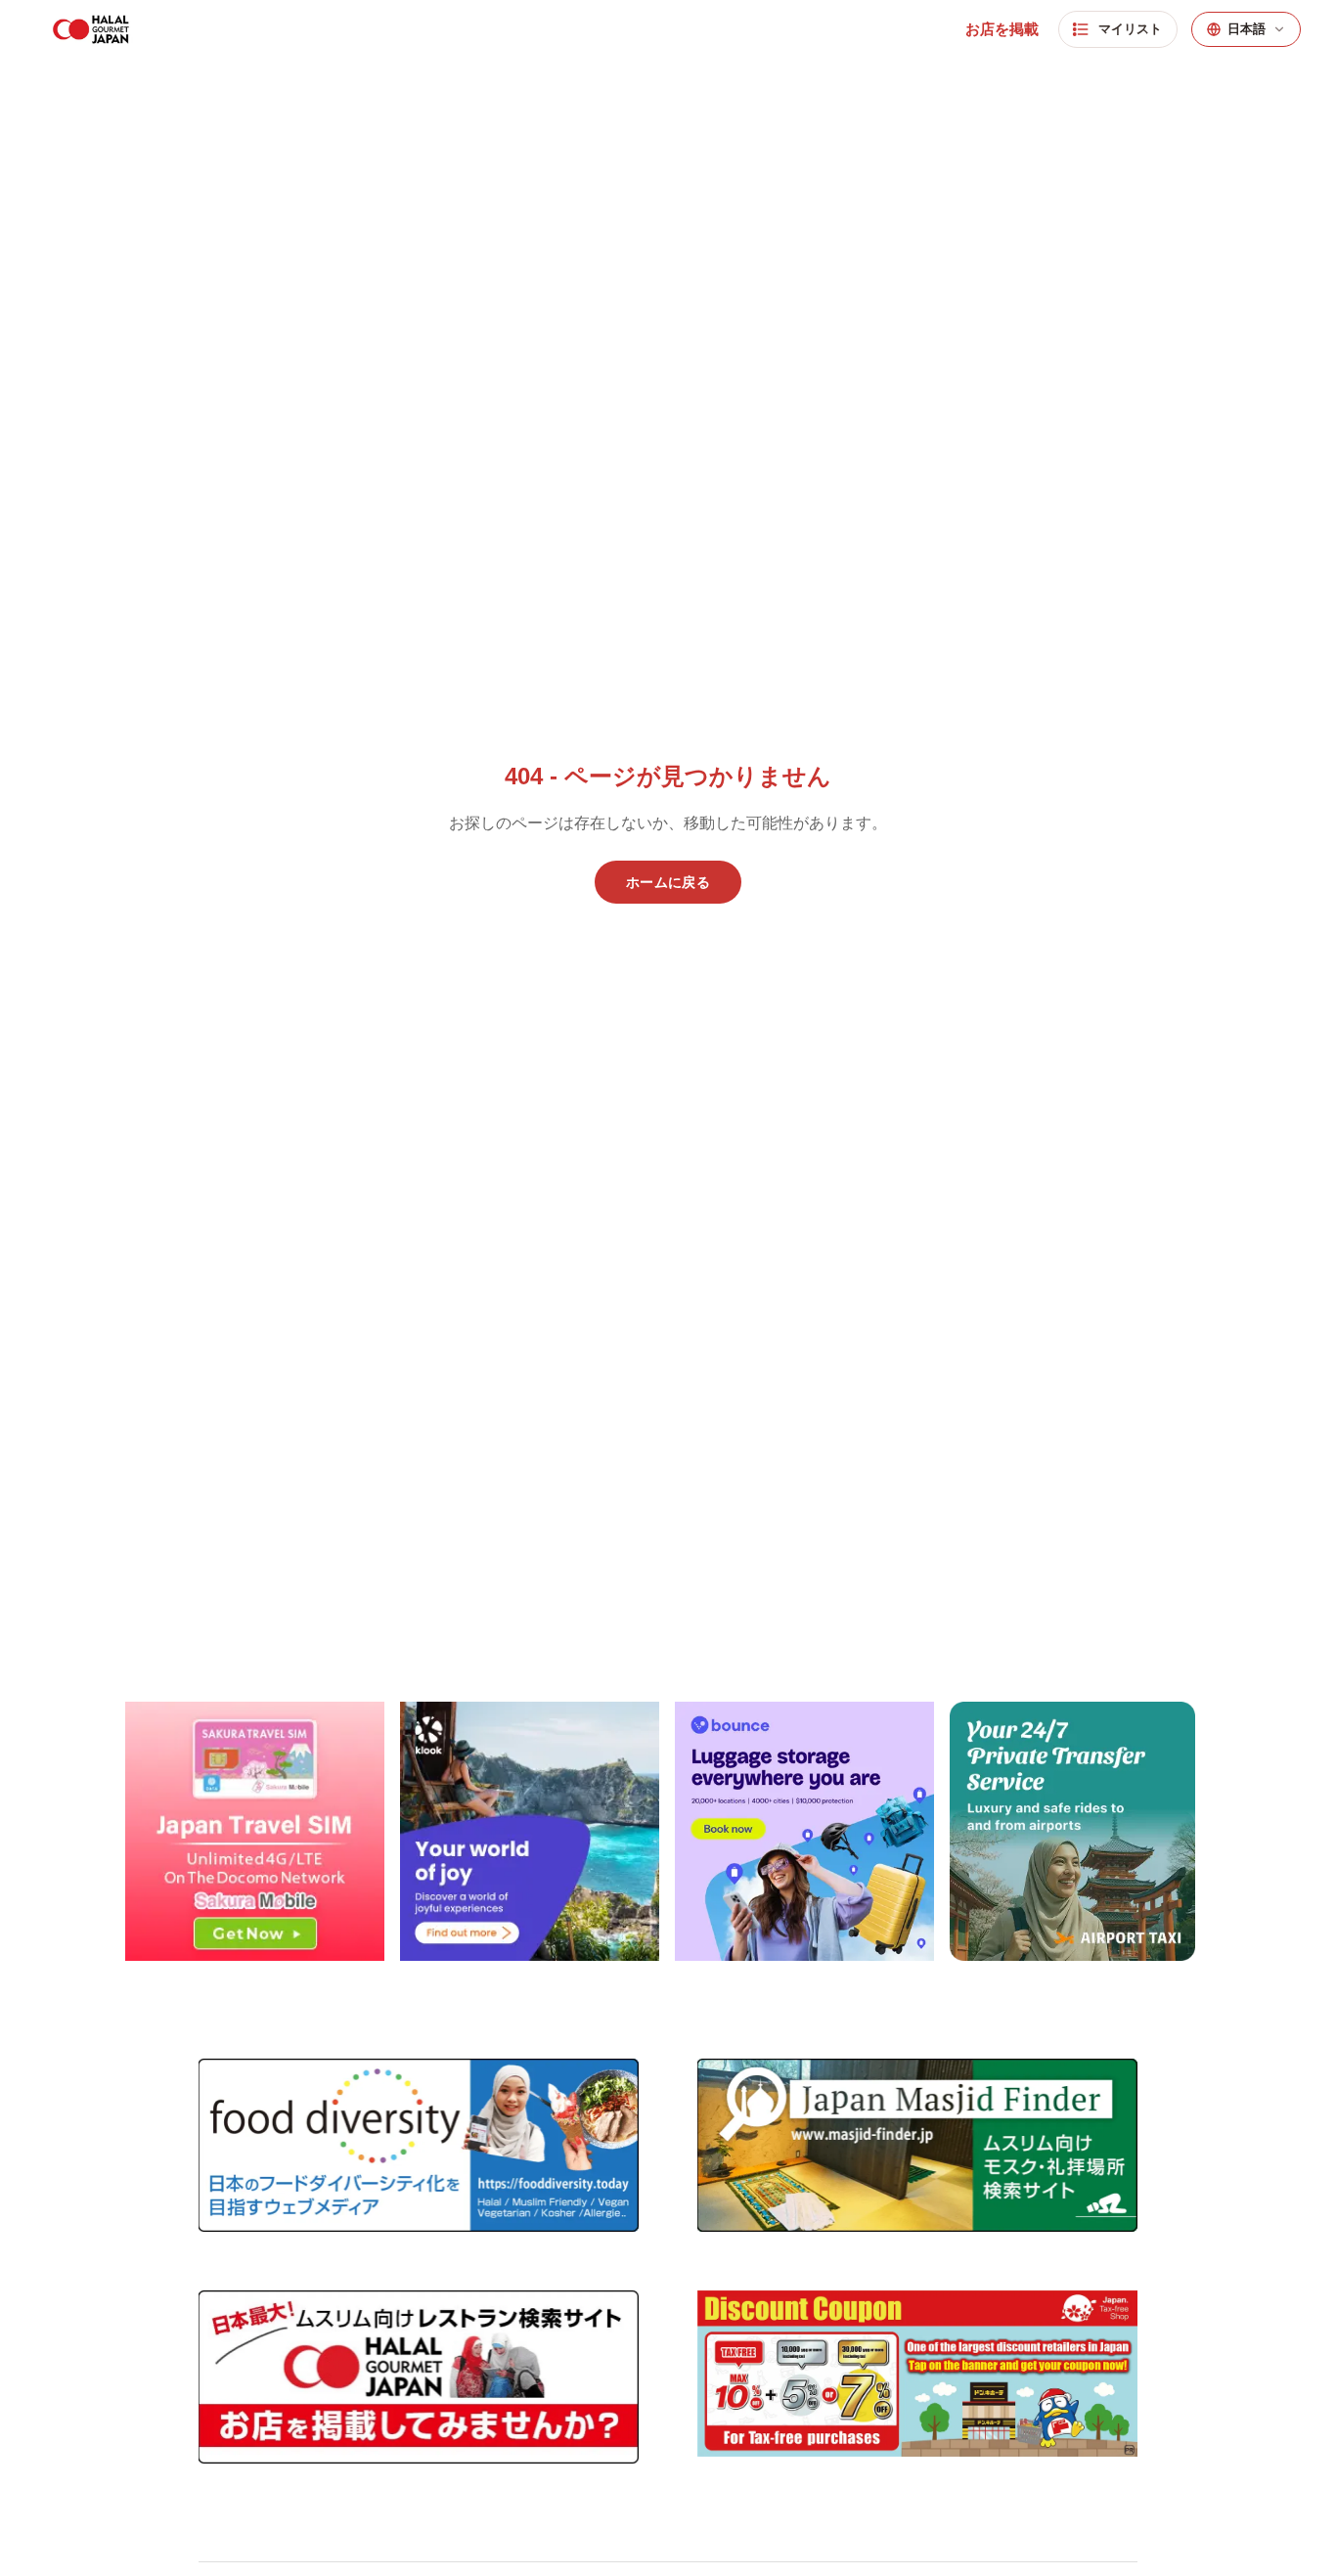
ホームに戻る (668, 882)
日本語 (1247, 29)
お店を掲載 (1002, 29)
